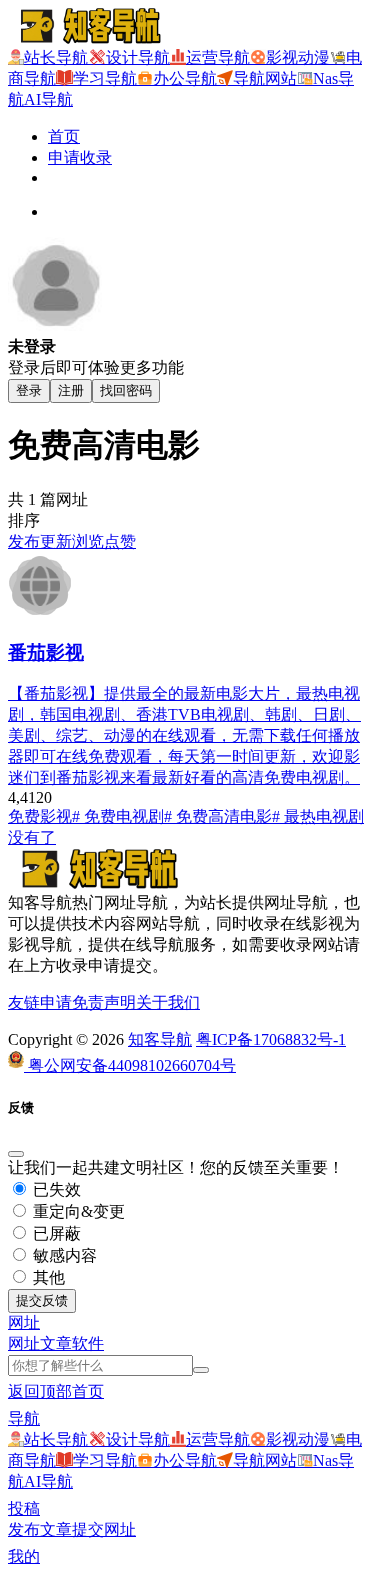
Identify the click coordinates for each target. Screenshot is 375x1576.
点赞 (120, 541)
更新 (56, 541)
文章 (56, 1343)
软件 (88, 1343)
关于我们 (168, 1002)
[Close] (16, 1154)
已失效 (55, 1189)
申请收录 (80, 157)
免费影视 (40, 816)
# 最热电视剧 (318, 816)
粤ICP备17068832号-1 (271, 1039)
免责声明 (104, 1002)
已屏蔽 (55, 1233)
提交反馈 (42, 1300)
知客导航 (160, 1039)
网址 (24, 1343)
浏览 (88, 541)
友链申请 (40, 1002)
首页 (64, 136)
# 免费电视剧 (118, 816)
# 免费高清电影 (218, 816)
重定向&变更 (77, 1211)
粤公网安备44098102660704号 (130, 1065)
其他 (47, 1277)
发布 (24, 541)
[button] (24, 1322)
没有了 (32, 837)
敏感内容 (63, 1255)
